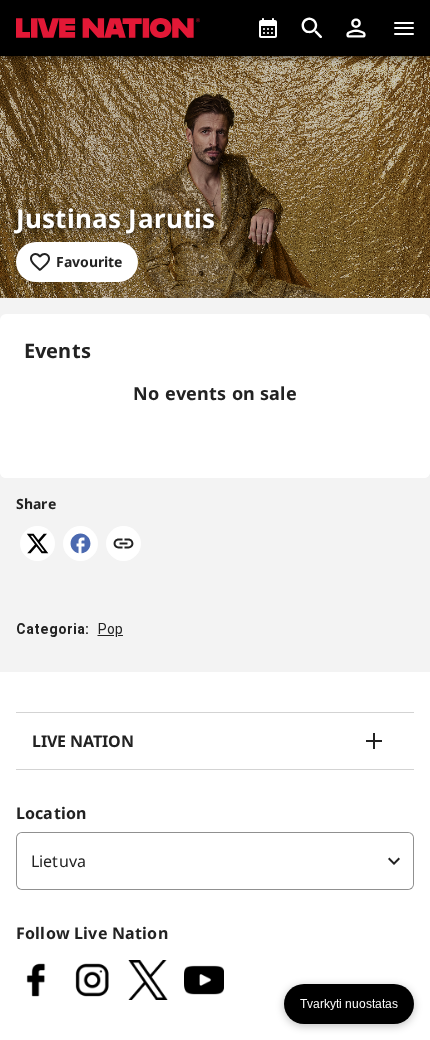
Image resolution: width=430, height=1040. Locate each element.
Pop (110, 629)
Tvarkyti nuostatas (349, 1004)
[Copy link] (123, 545)
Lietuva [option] (58, 861)
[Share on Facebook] (80, 555)
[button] (356, 28)
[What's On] (268, 28)
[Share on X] (37, 555)
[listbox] (215, 861)
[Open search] (312, 28)
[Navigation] (404, 28)
